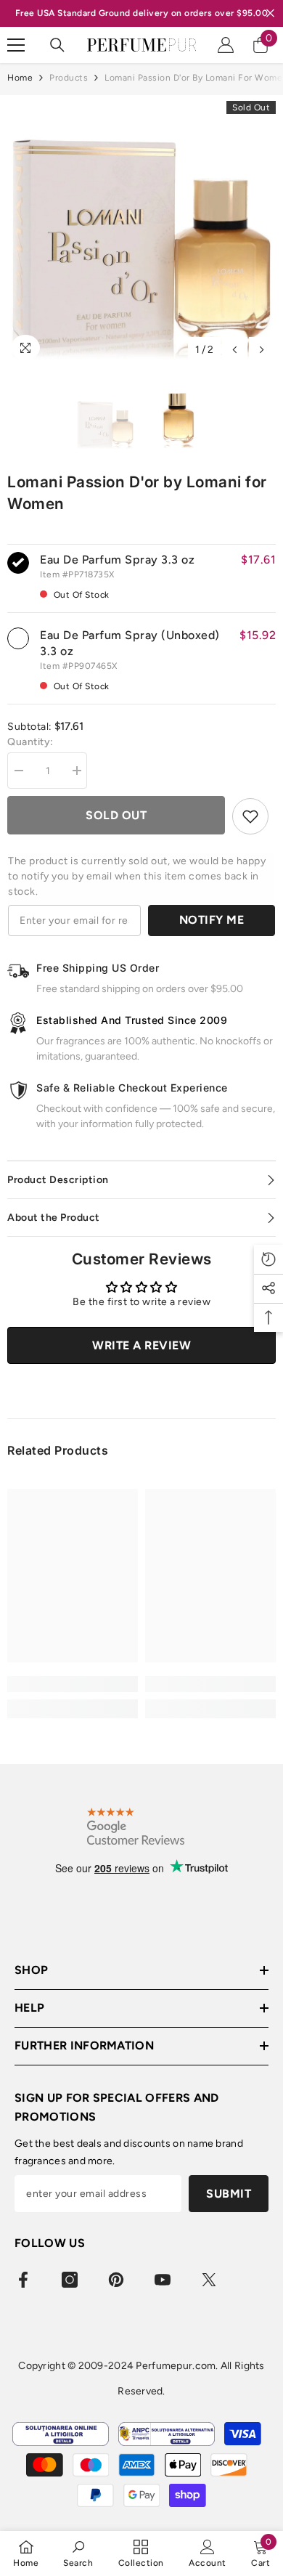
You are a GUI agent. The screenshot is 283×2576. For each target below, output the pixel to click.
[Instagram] (70, 2280)
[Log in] (226, 45)
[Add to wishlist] (250, 816)
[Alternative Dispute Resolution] (167, 2434)
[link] (73, 1684)
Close (270, 13)
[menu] (16, 45)
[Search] (57, 45)
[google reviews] (136, 1826)
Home (20, 78)
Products (69, 78)
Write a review (141, 1345)
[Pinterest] (116, 2280)
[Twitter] (209, 2280)
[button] (235, 350)
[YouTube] (163, 2280)
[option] (141, 229)
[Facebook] (23, 2280)
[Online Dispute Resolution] (61, 2434)
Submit (229, 2194)
